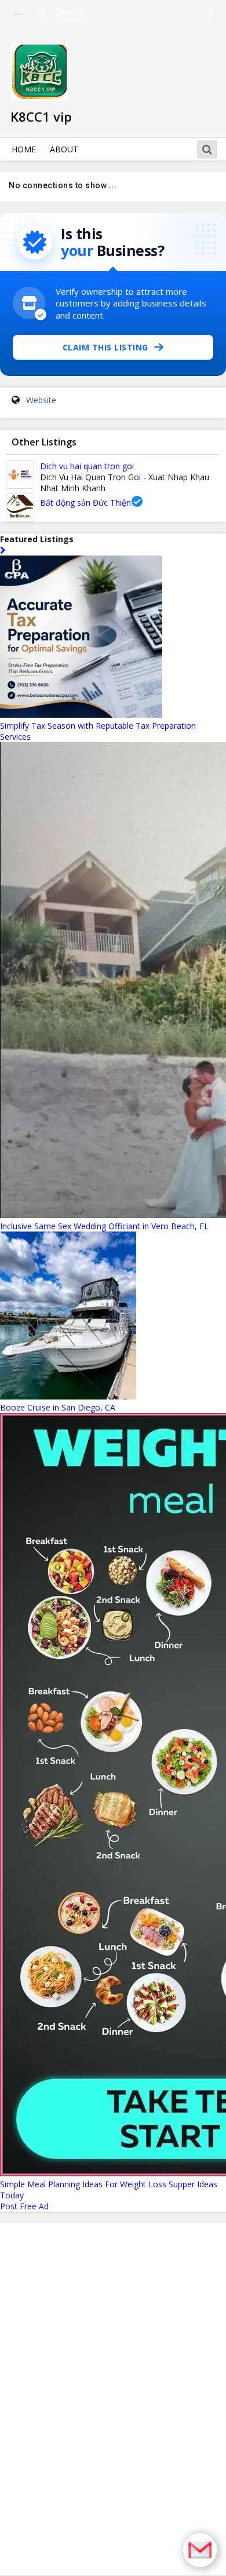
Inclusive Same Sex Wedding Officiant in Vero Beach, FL (104, 1226)
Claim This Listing (105, 347)
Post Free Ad (24, 2206)
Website (41, 400)
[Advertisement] (113, 2399)
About (64, 149)
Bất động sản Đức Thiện (85, 503)
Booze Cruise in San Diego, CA (58, 1407)
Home (24, 149)
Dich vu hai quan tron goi (87, 466)
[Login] (210, 16)
